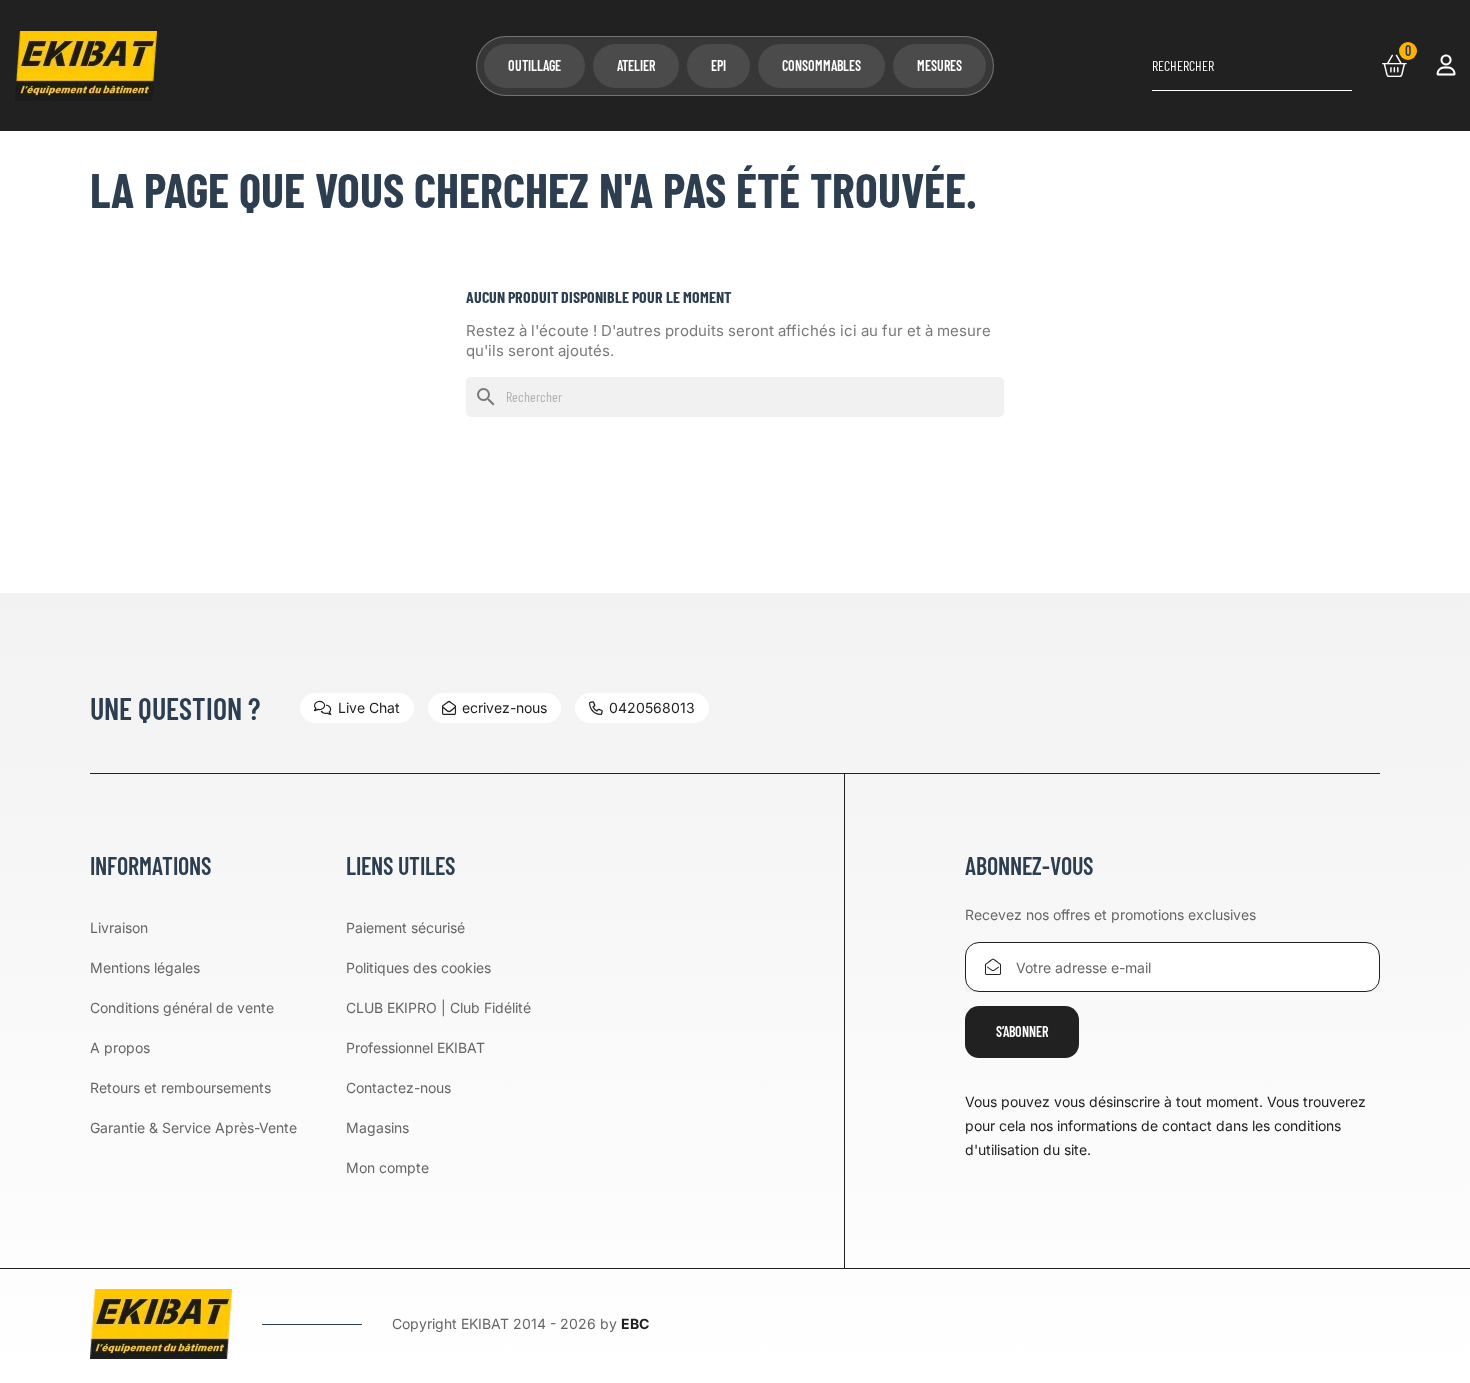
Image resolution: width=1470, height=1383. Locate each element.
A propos (120, 1047)
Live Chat (369, 707)
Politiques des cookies (418, 967)
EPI (718, 65)
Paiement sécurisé (405, 927)
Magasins (377, 1127)
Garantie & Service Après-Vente (193, 1127)
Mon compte (387, 1167)
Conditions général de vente (182, 1007)
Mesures (939, 65)
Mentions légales (145, 967)
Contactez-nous (398, 1087)
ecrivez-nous (504, 707)
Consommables (821, 65)
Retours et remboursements (180, 1087)
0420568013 (652, 707)
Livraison (119, 927)
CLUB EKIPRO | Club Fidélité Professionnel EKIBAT (438, 1027)
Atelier (636, 65)
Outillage (534, 65)
